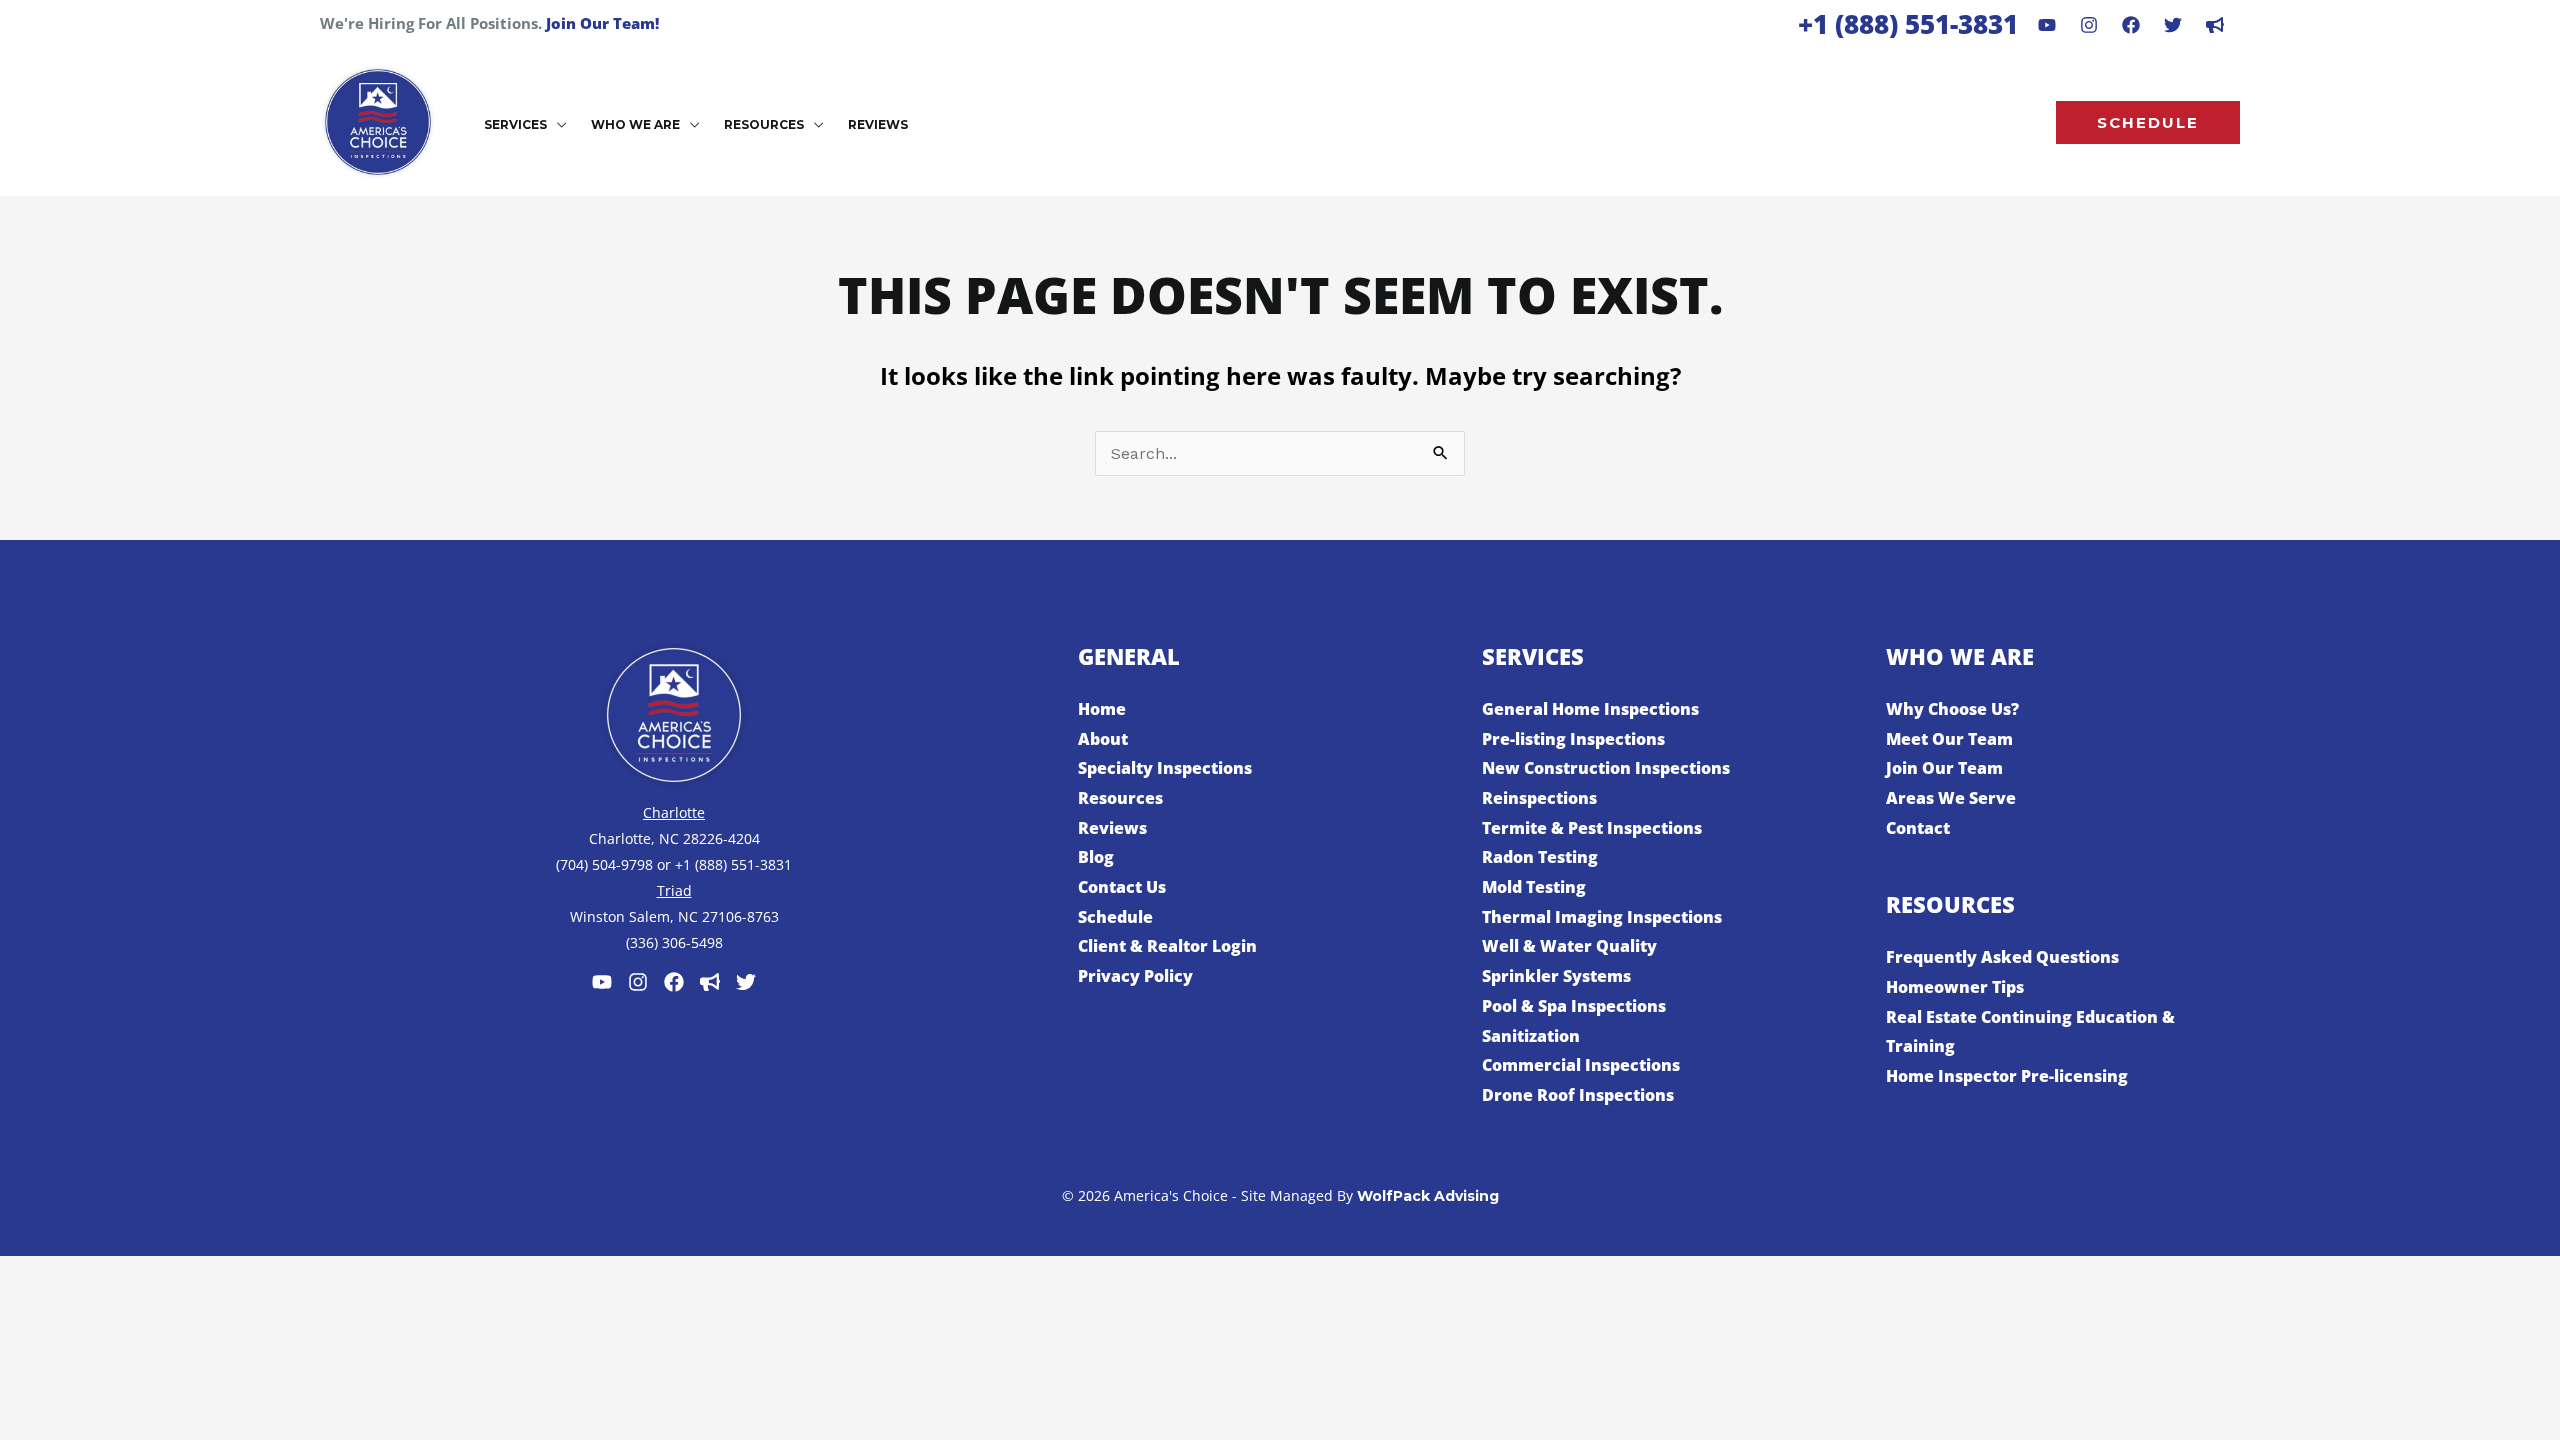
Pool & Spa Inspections (1574, 1006)
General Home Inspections (1590, 709)
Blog (1096, 857)
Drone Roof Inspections (1578, 1095)
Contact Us (1122, 887)
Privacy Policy (1135, 976)
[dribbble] (2215, 25)
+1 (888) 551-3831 (1908, 24)
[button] (557, 125)
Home (1102, 709)
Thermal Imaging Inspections (1602, 917)
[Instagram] (2089, 25)
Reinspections (1539, 798)
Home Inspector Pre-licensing (2007, 1076)
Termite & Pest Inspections (1592, 828)
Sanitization (1531, 1036)
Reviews (1112, 828)
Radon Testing (1540, 857)
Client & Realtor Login (1167, 946)
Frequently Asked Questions (2002, 957)
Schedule (1115, 917)
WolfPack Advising (1428, 1196)
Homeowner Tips (1955, 987)
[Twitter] (746, 982)
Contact (1918, 828)
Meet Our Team (1949, 739)
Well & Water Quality (1569, 946)
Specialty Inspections (1165, 768)
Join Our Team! (602, 23)
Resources (1120, 798)
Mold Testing (1534, 887)
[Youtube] (2047, 25)
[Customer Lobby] (710, 982)
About (1103, 739)
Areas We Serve (1951, 798)
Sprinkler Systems (1556, 976)
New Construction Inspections (1606, 768)
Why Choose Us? (1952, 709)
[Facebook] (2131, 25)
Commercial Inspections (1581, 1065)
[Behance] (2173, 25)
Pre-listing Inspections (1573, 739)
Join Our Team (1944, 768)
